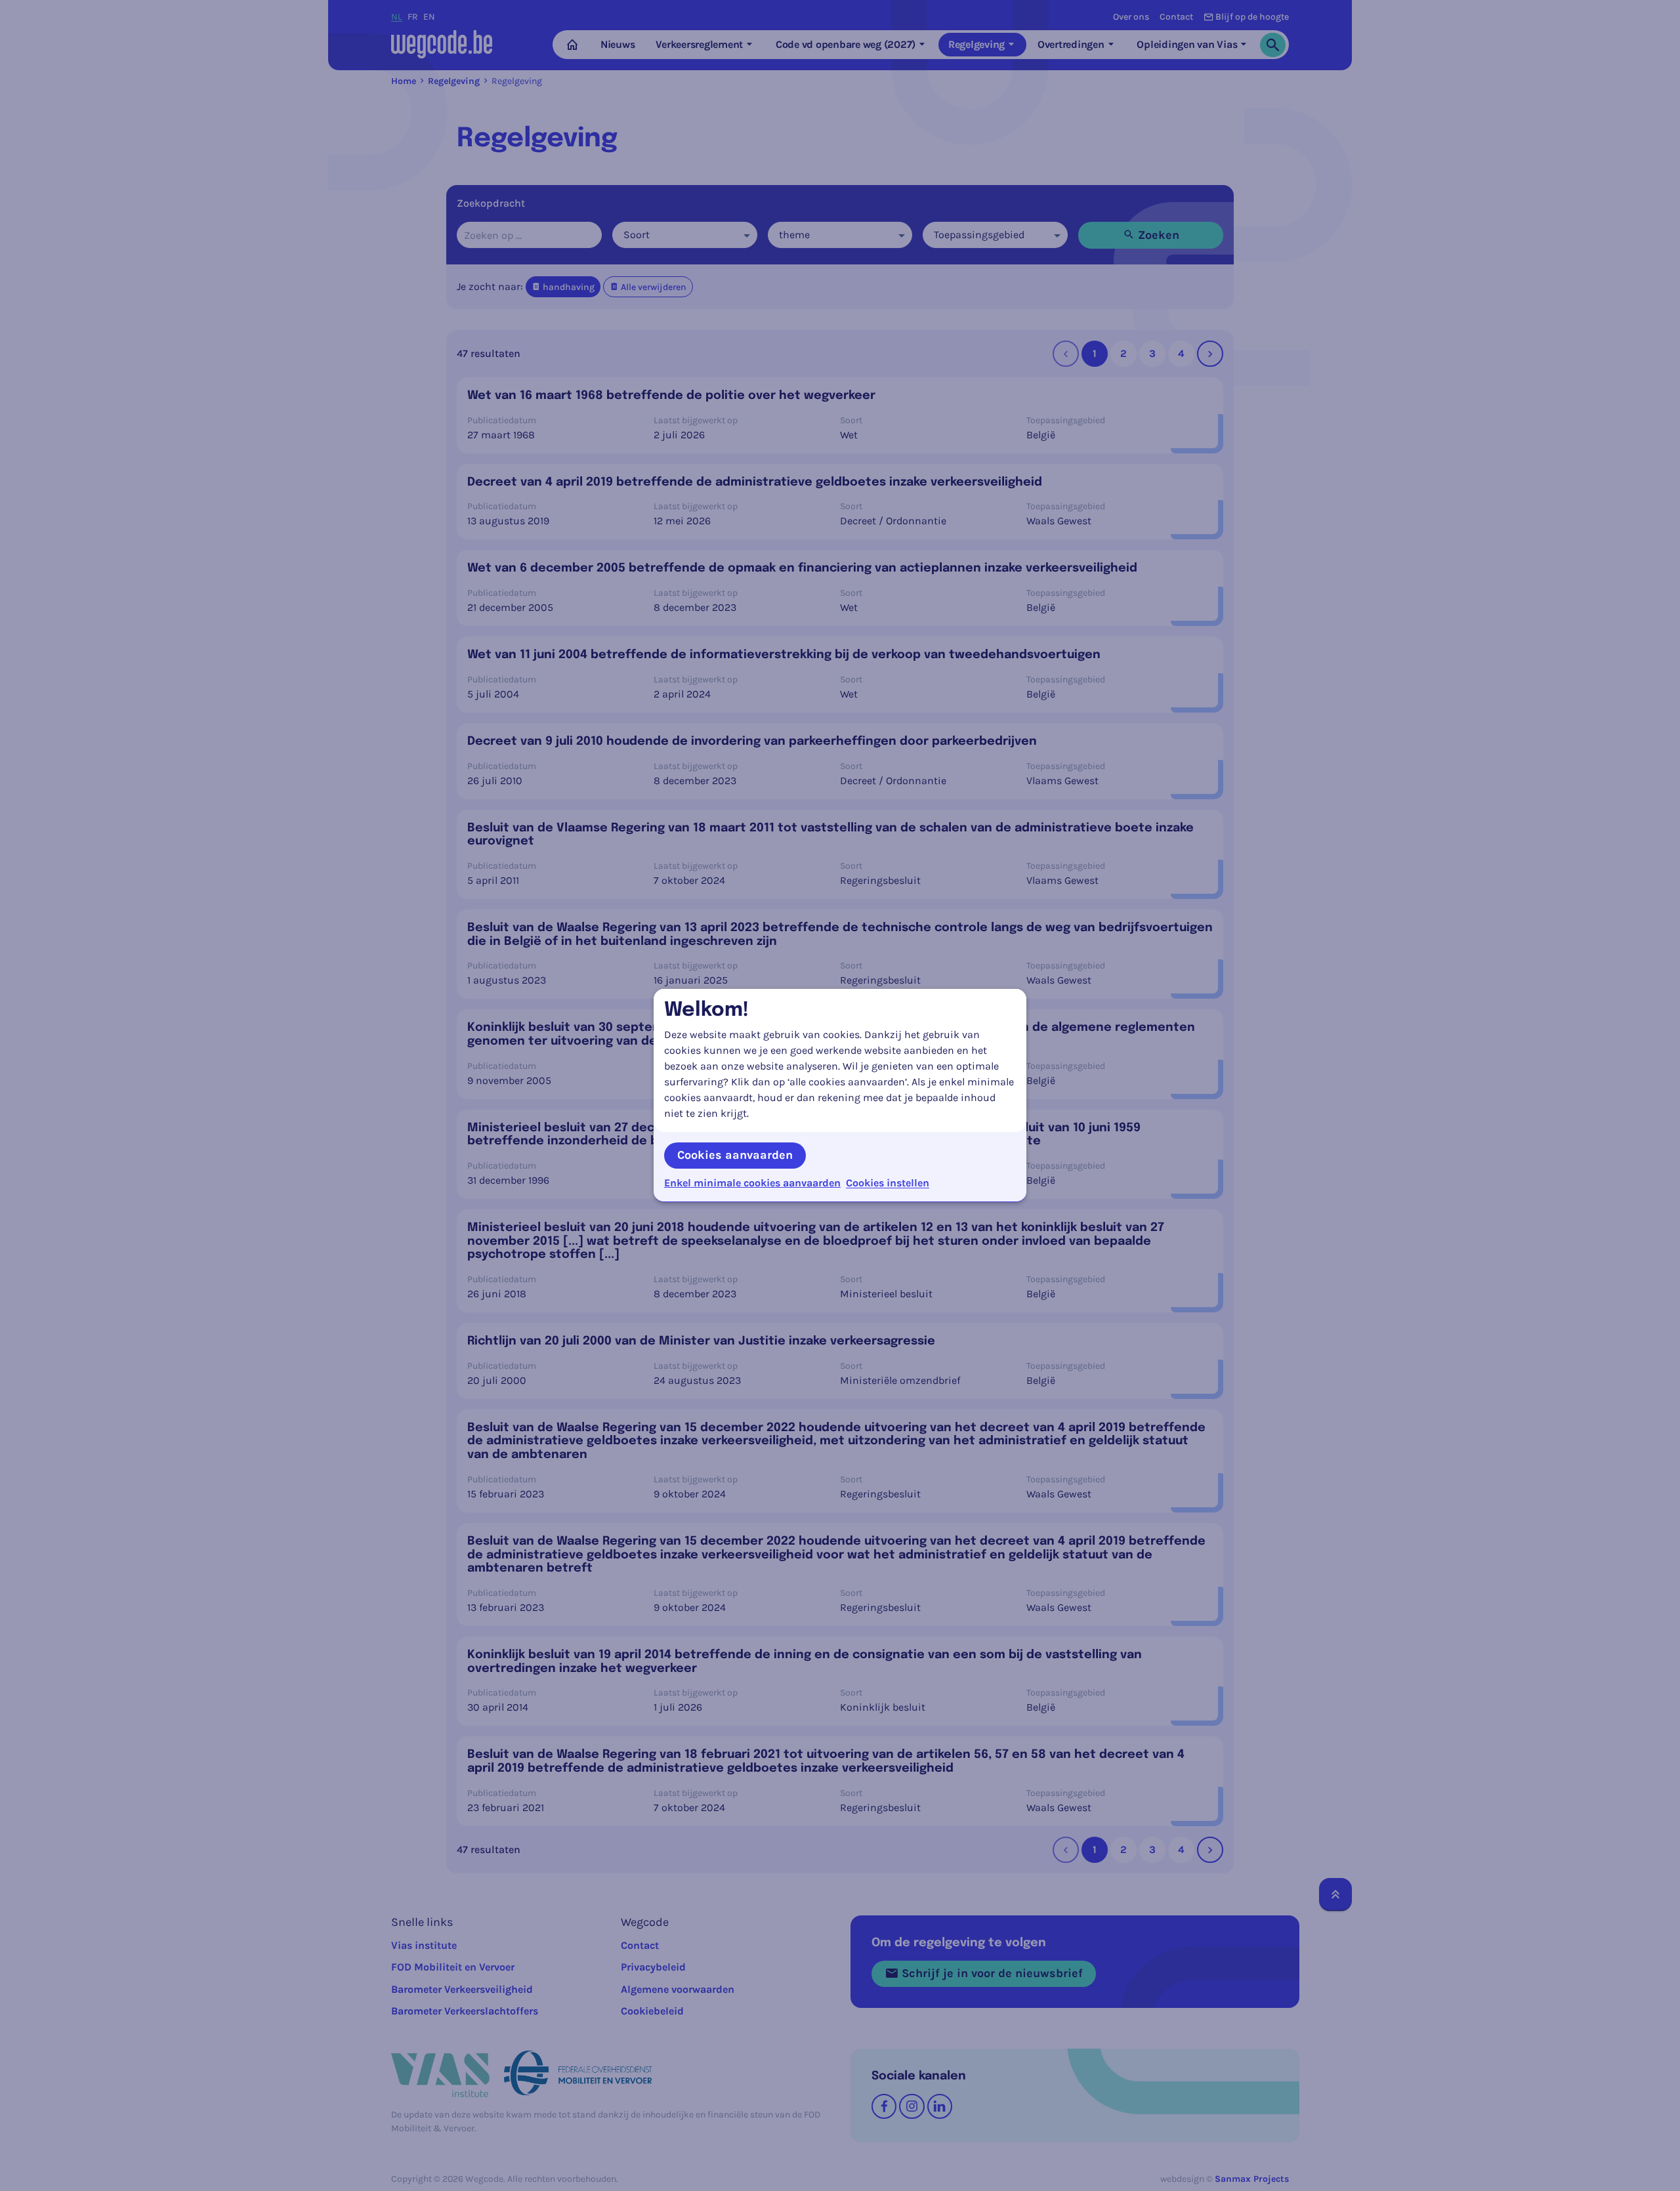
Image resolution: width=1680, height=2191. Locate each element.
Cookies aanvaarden (735, 1155)
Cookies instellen (888, 1183)
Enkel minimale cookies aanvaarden (752, 1183)
